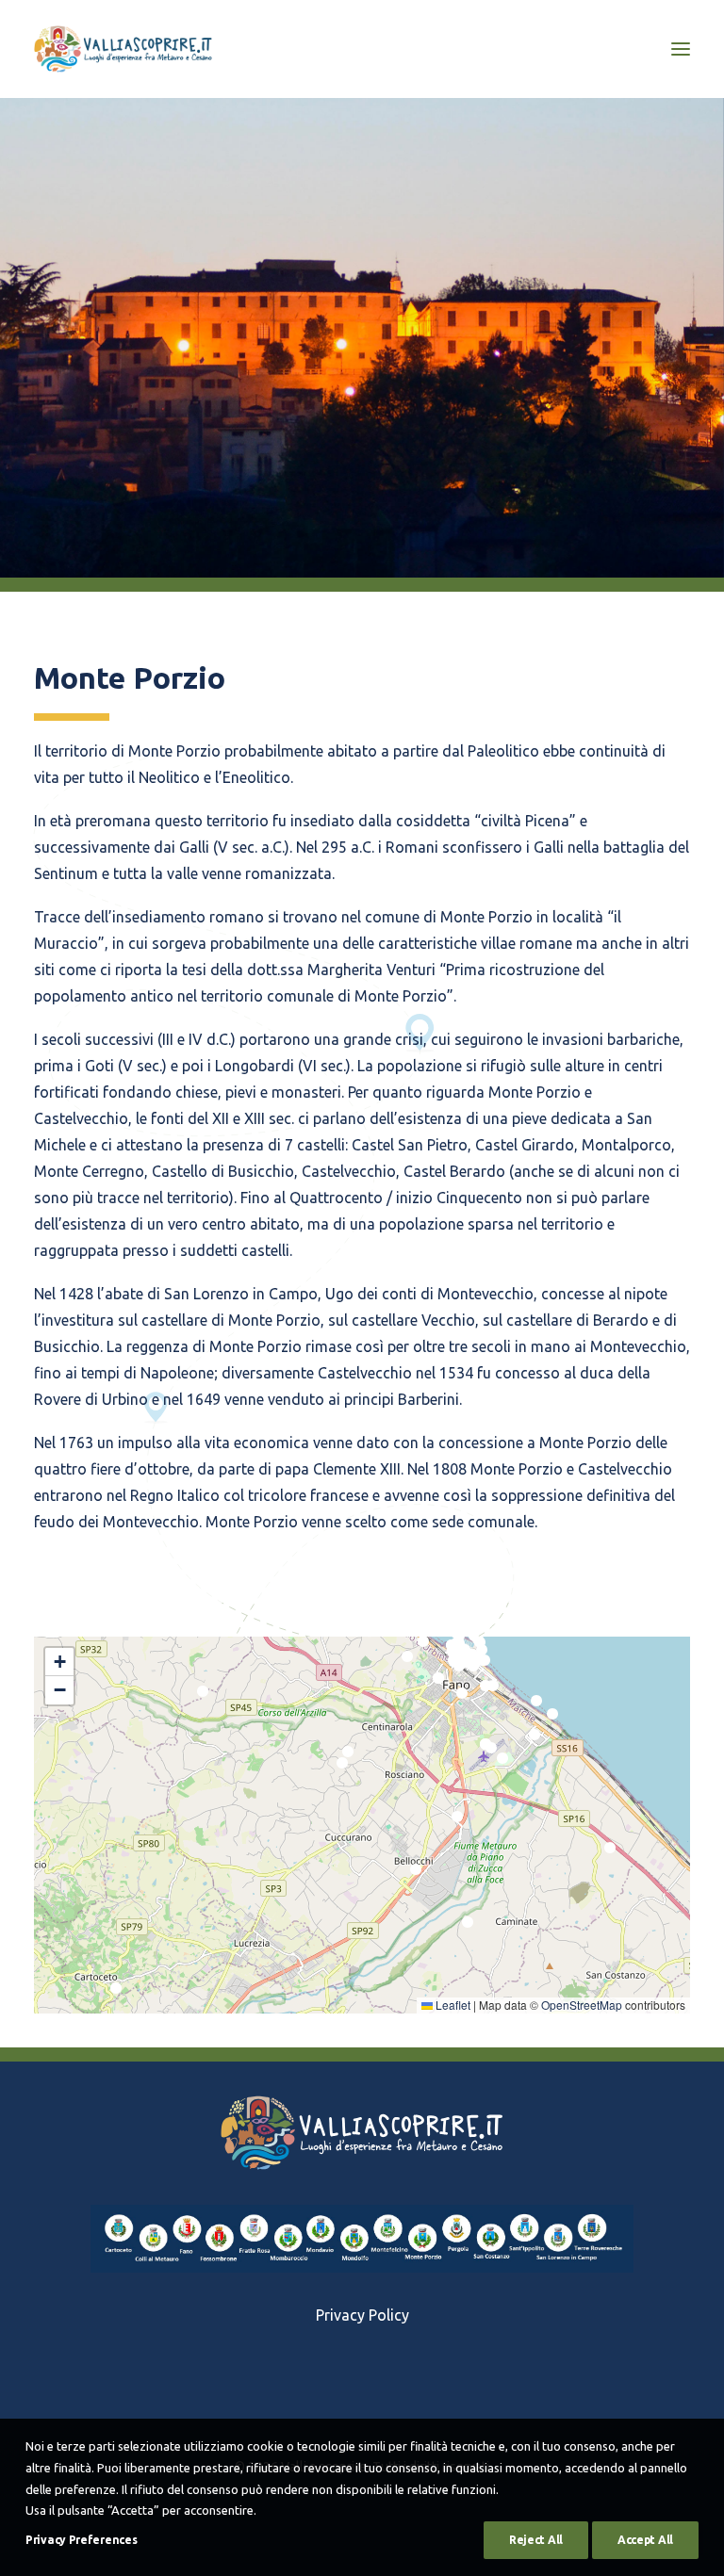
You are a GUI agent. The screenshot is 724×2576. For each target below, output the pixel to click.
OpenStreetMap (582, 2005)
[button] (202, 1696)
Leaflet (452, 2005)
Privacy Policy (362, 2315)
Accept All (645, 2540)
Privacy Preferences (81, 2540)
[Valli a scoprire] (123, 49)
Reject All (536, 2540)
